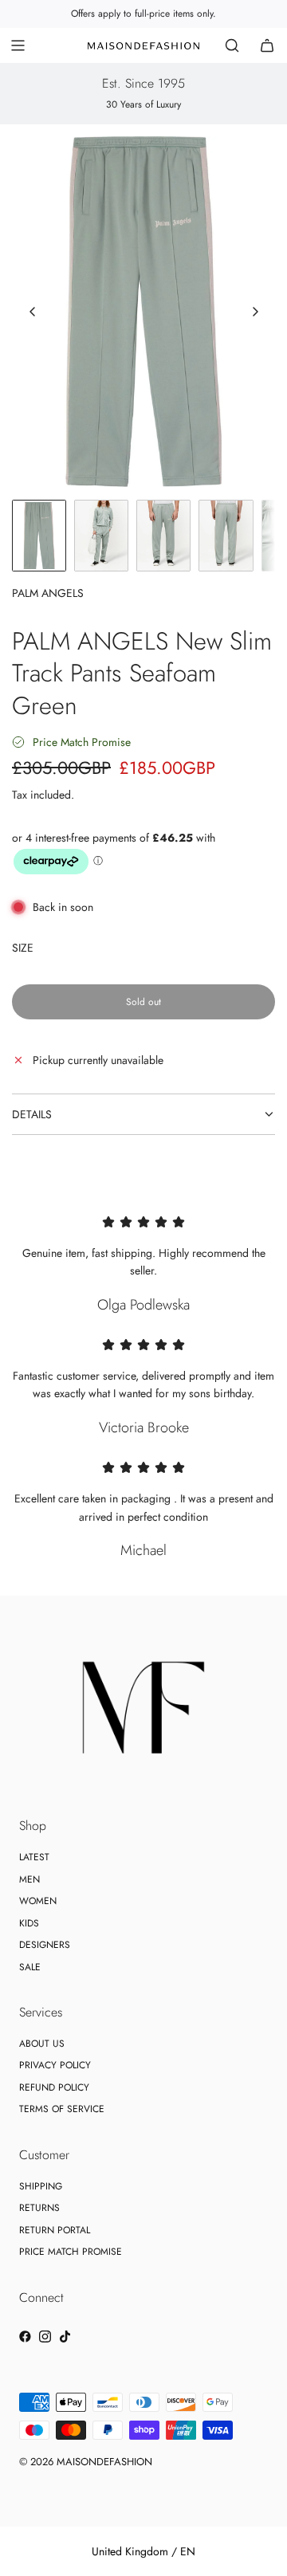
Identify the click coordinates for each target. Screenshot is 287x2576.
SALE (30, 1967)
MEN (29, 1879)
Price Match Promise (82, 742)
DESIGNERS (45, 1945)
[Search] (232, 45)
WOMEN (38, 1901)
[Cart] (267, 45)
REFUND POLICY (54, 2087)
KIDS (29, 1923)
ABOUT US (42, 2044)
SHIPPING (41, 2186)
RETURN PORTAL (55, 2230)
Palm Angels (48, 593)
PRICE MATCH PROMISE (71, 2252)
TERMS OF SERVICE (62, 2109)
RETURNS (39, 2208)
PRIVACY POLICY (55, 2065)
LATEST (34, 1857)
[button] (33, 312)
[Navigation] (18, 45)
